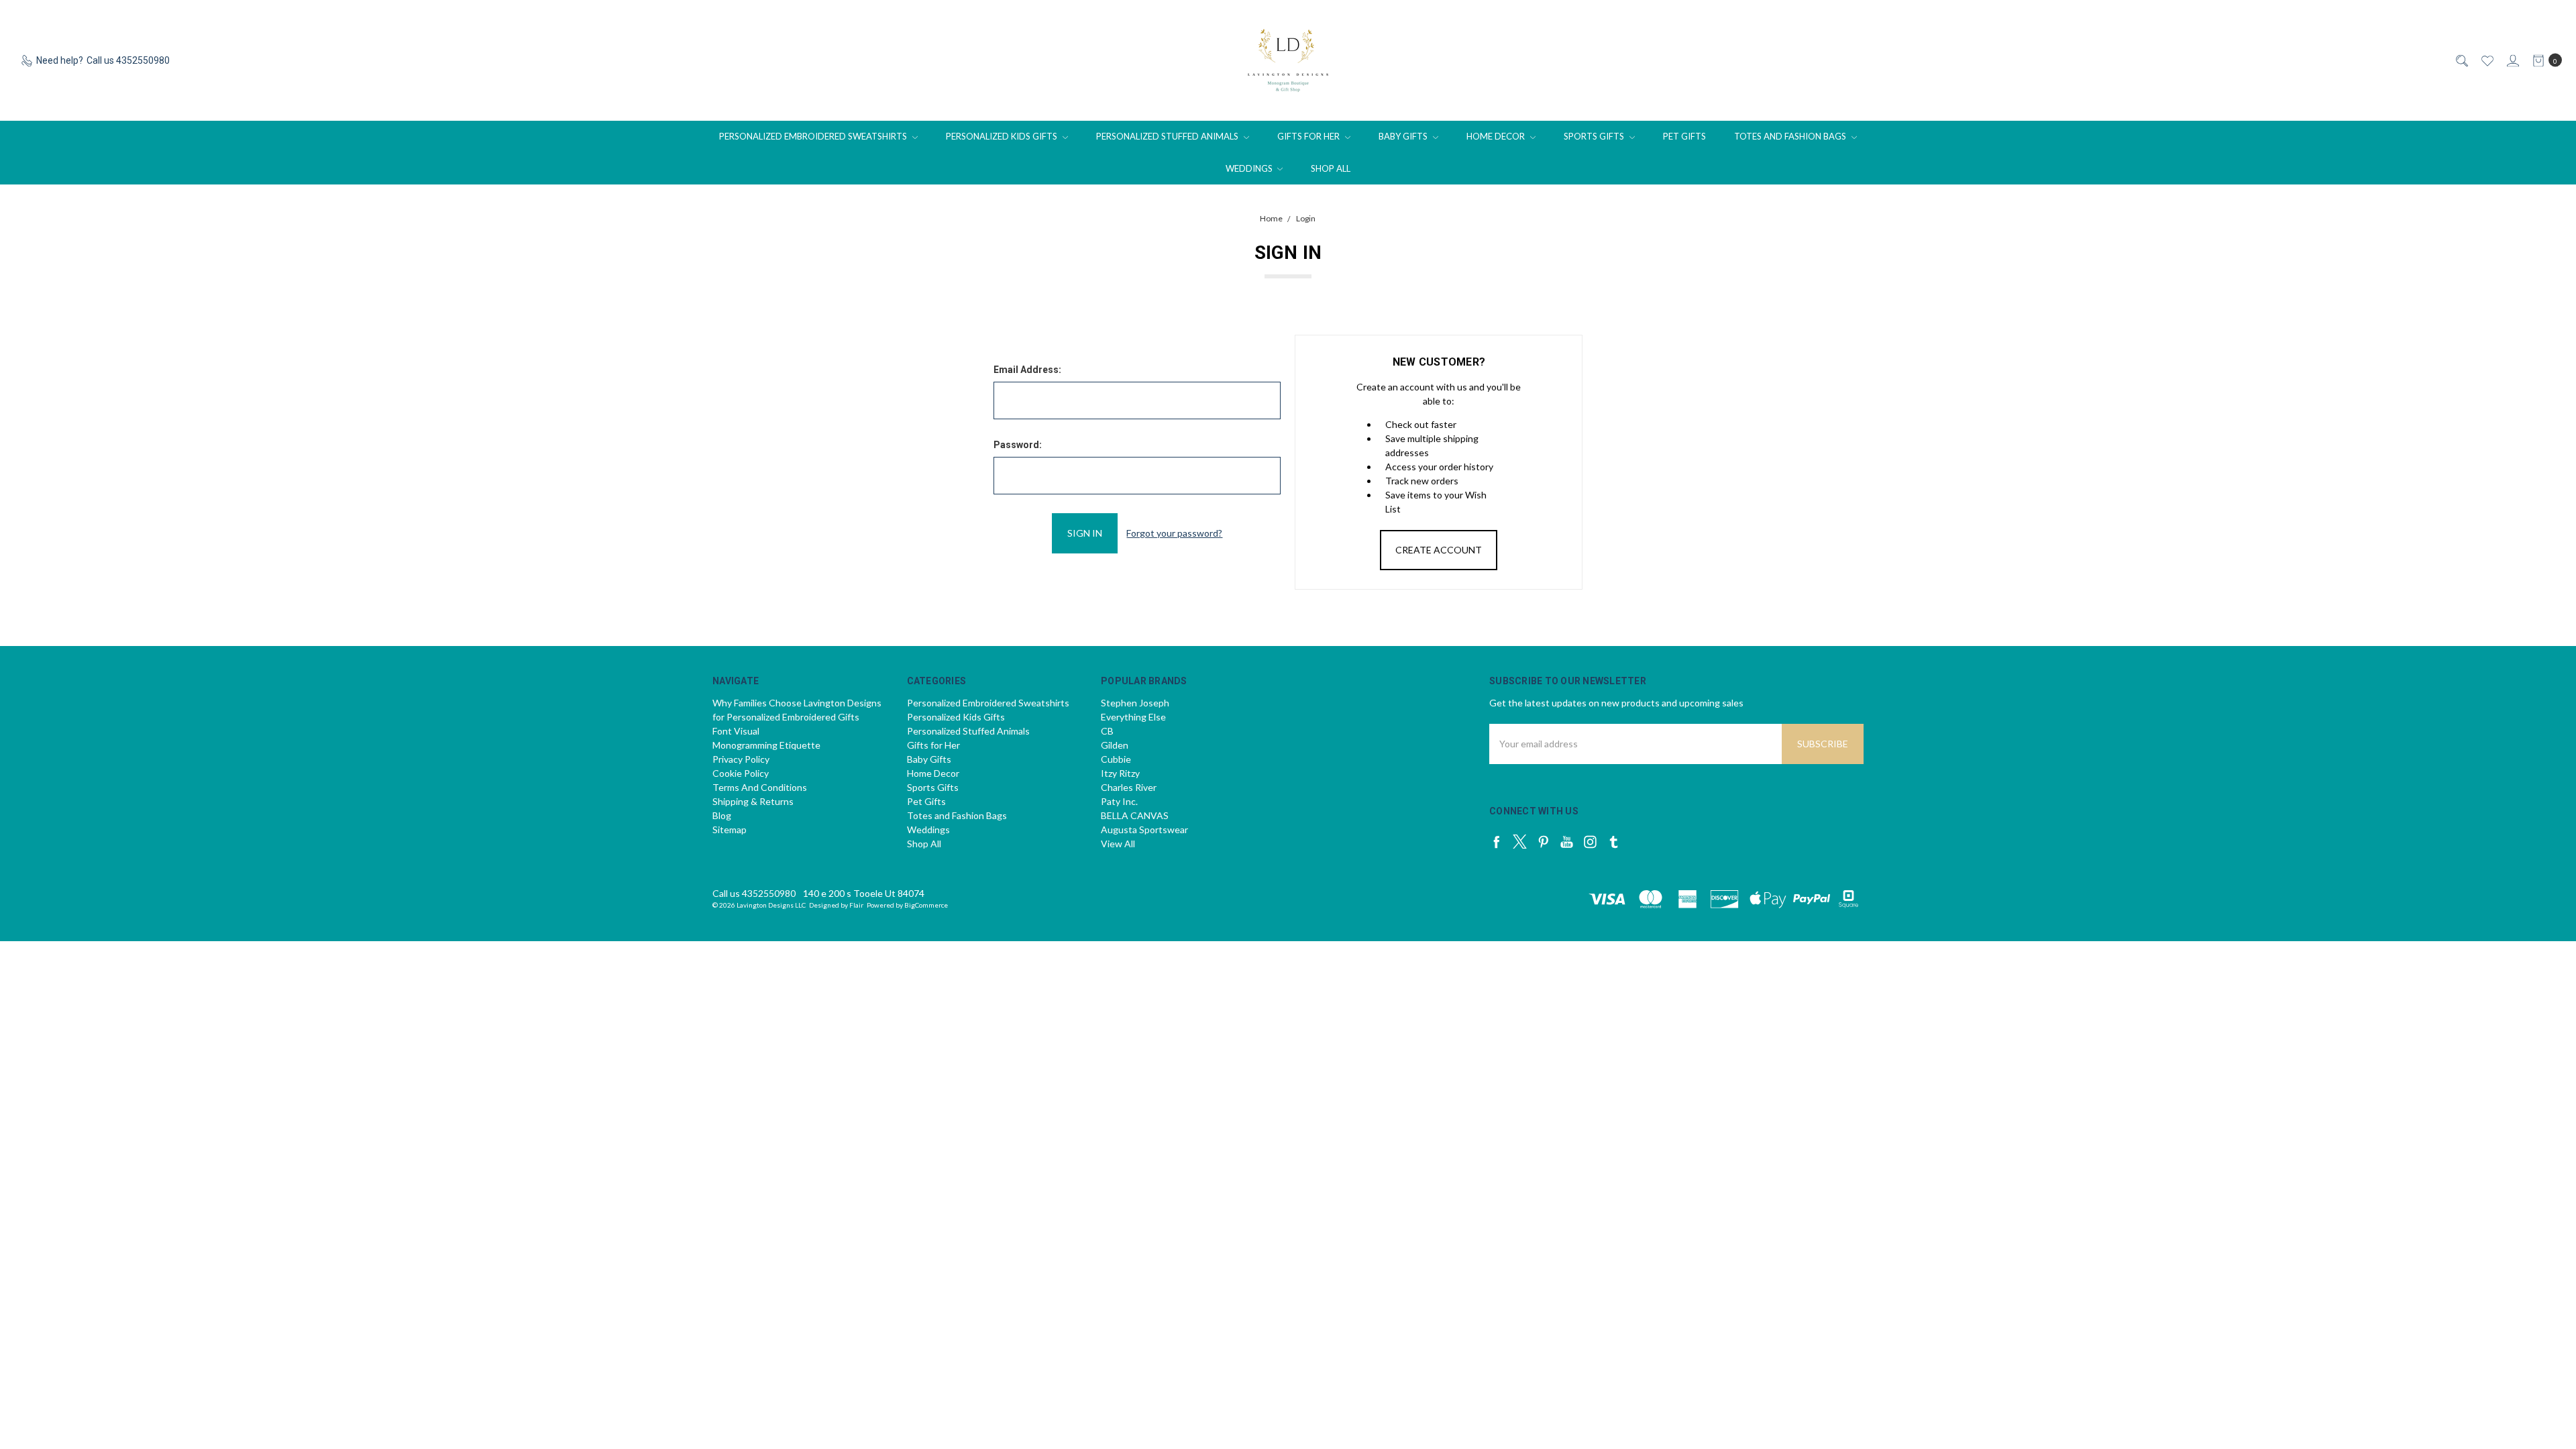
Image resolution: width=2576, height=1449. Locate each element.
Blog (722, 815)
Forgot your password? (1174, 533)
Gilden (1115, 745)
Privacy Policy (741, 759)
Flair (856, 905)
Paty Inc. (1119, 801)
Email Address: (1027, 370)
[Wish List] (2486, 61)
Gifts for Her (1309, 136)
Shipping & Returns (753, 801)
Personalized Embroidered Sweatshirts (814, 136)
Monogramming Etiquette (766, 745)
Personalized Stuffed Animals (1168, 136)
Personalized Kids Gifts (1003, 136)
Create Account (1439, 550)
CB (1107, 731)
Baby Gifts (1404, 136)
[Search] (2461, 61)
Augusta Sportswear (1144, 829)
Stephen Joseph (1135, 703)
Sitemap (730, 829)
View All (1118, 844)
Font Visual (736, 731)
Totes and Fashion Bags (1791, 136)
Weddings (1250, 168)
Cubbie (1116, 759)
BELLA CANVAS (1135, 815)
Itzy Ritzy (1120, 773)
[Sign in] (2512, 61)
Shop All (1331, 168)
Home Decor (1497, 136)
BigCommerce (926, 905)
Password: (1018, 445)
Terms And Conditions (760, 787)
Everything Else (1133, 717)
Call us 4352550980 (754, 893)
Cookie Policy (741, 773)
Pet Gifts (1684, 136)
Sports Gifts (1595, 136)
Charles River (1129, 787)
